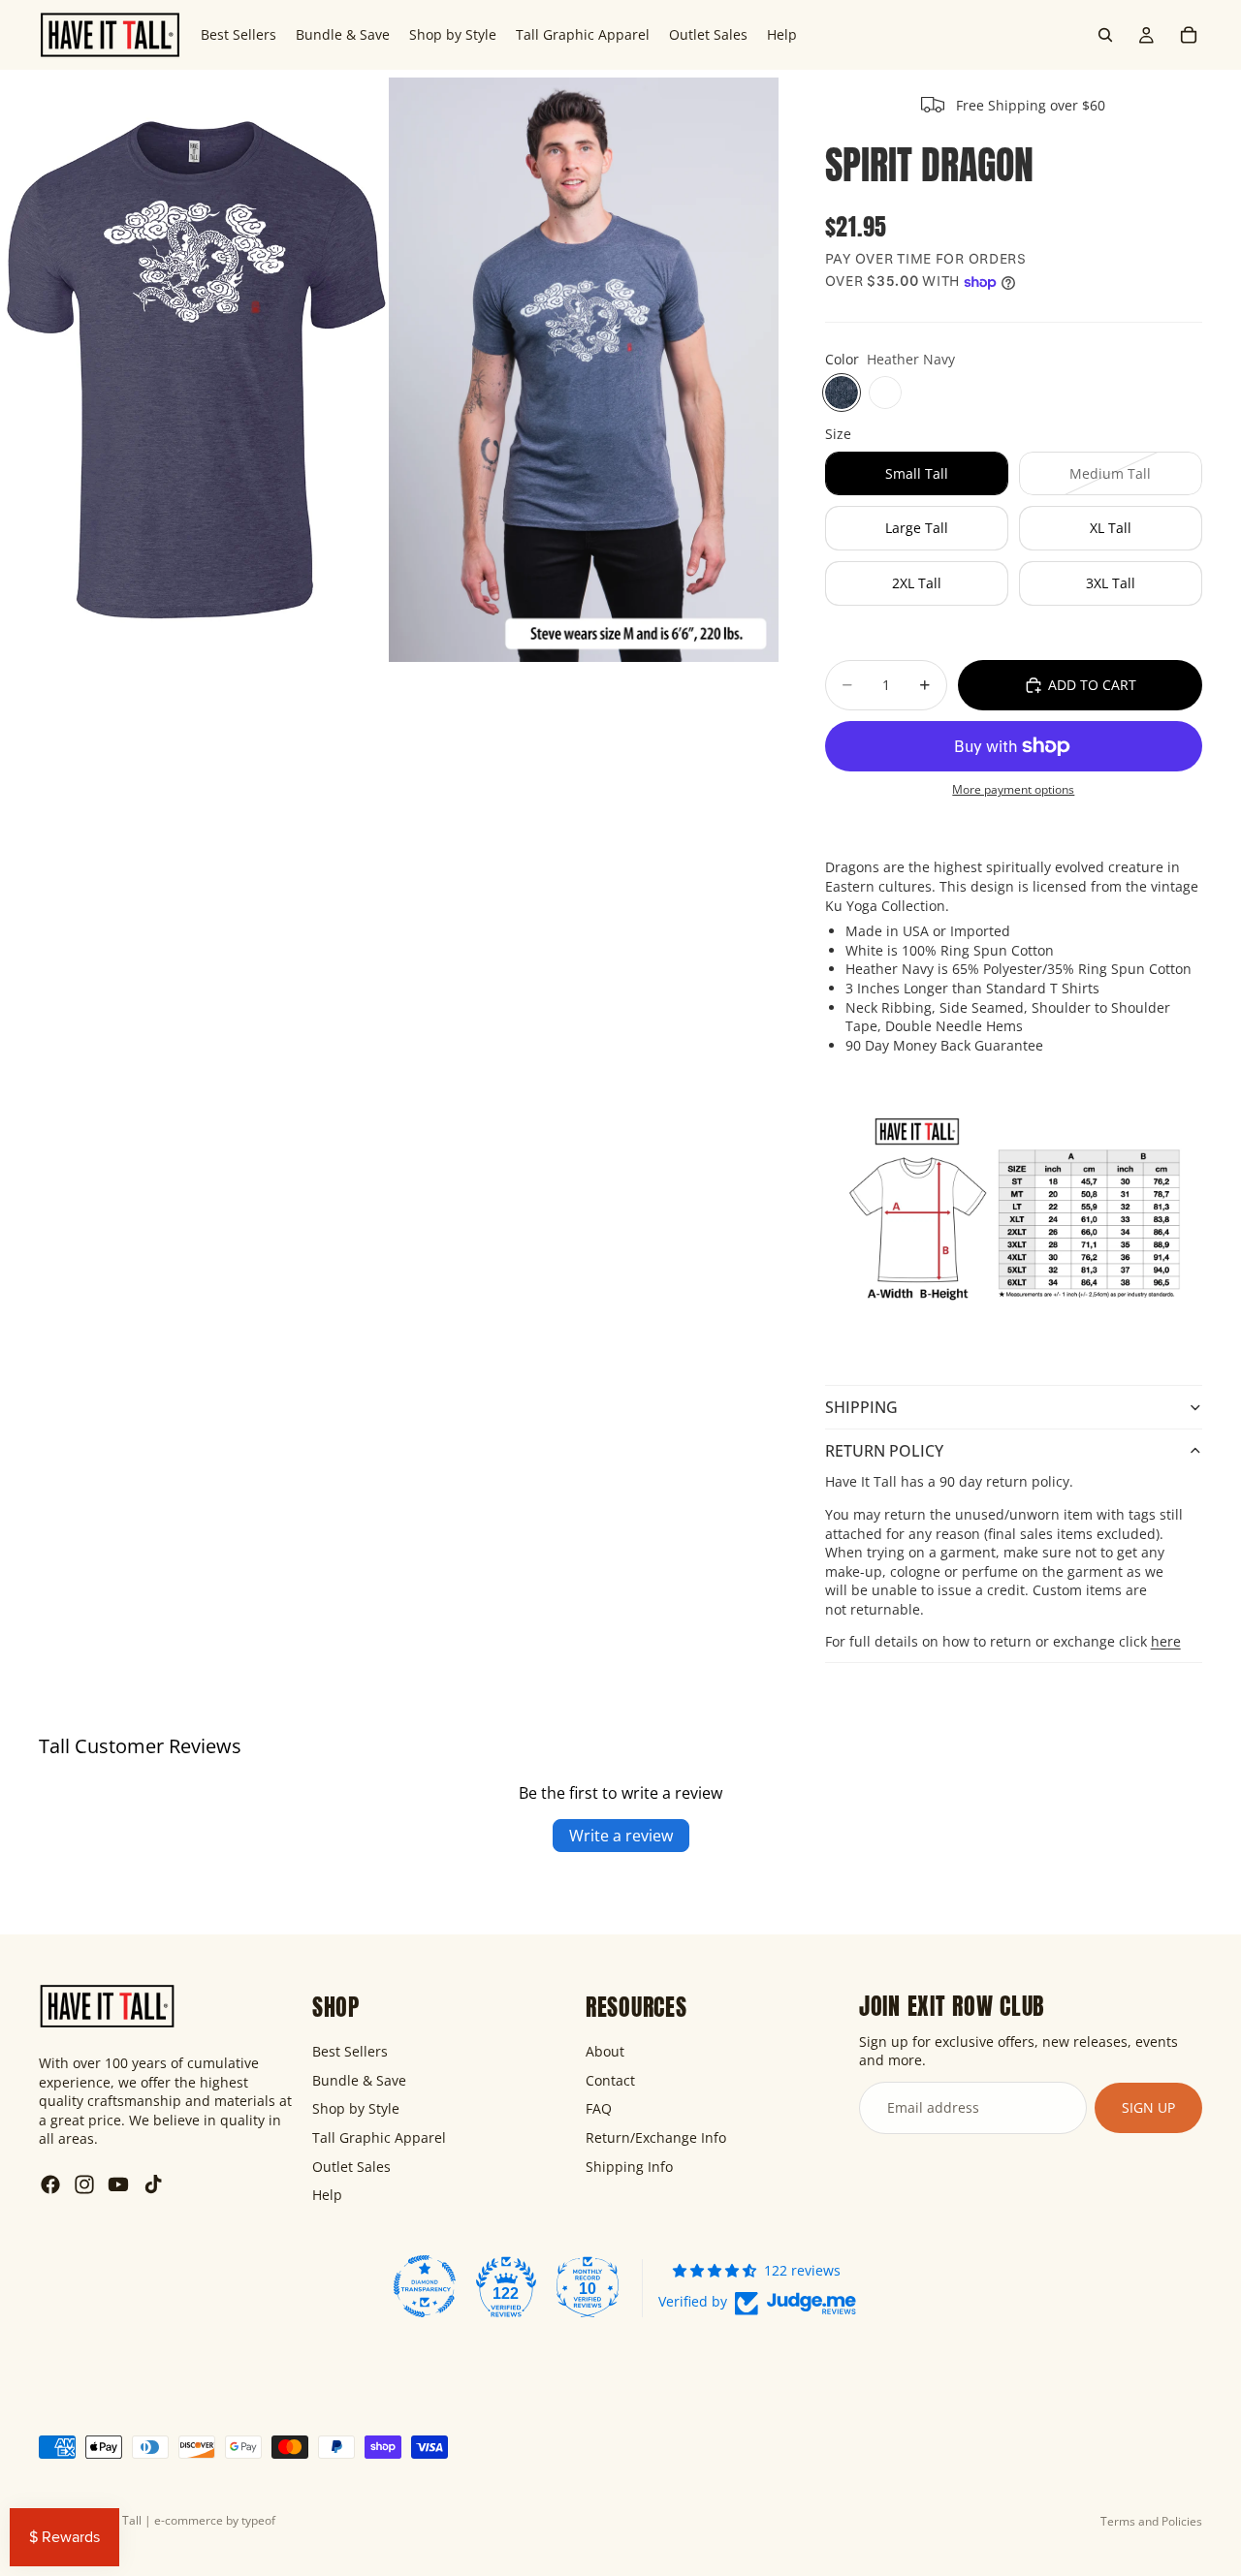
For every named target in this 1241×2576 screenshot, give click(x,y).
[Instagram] (84, 2184)
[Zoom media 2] (584, 369)
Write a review (621, 1836)
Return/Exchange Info (656, 2137)
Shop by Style (356, 2108)
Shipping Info (629, 2166)
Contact (610, 2079)
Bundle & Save (359, 2079)
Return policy (884, 1451)
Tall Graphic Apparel (379, 2137)
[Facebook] (50, 2184)
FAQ (599, 2108)
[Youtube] (118, 2184)
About (605, 2051)
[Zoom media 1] (195, 369)
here (1166, 1641)
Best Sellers (350, 2051)
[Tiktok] (153, 2184)
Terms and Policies (1151, 2521)
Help (327, 2195)
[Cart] (1189, 35)
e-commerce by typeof (215, 2520)
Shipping (861, 1407)
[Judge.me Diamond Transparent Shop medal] (425, 2285)
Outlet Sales (351, 2166)
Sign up (1148, 2107)
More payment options (1013, 789)
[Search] (1105, 35)
